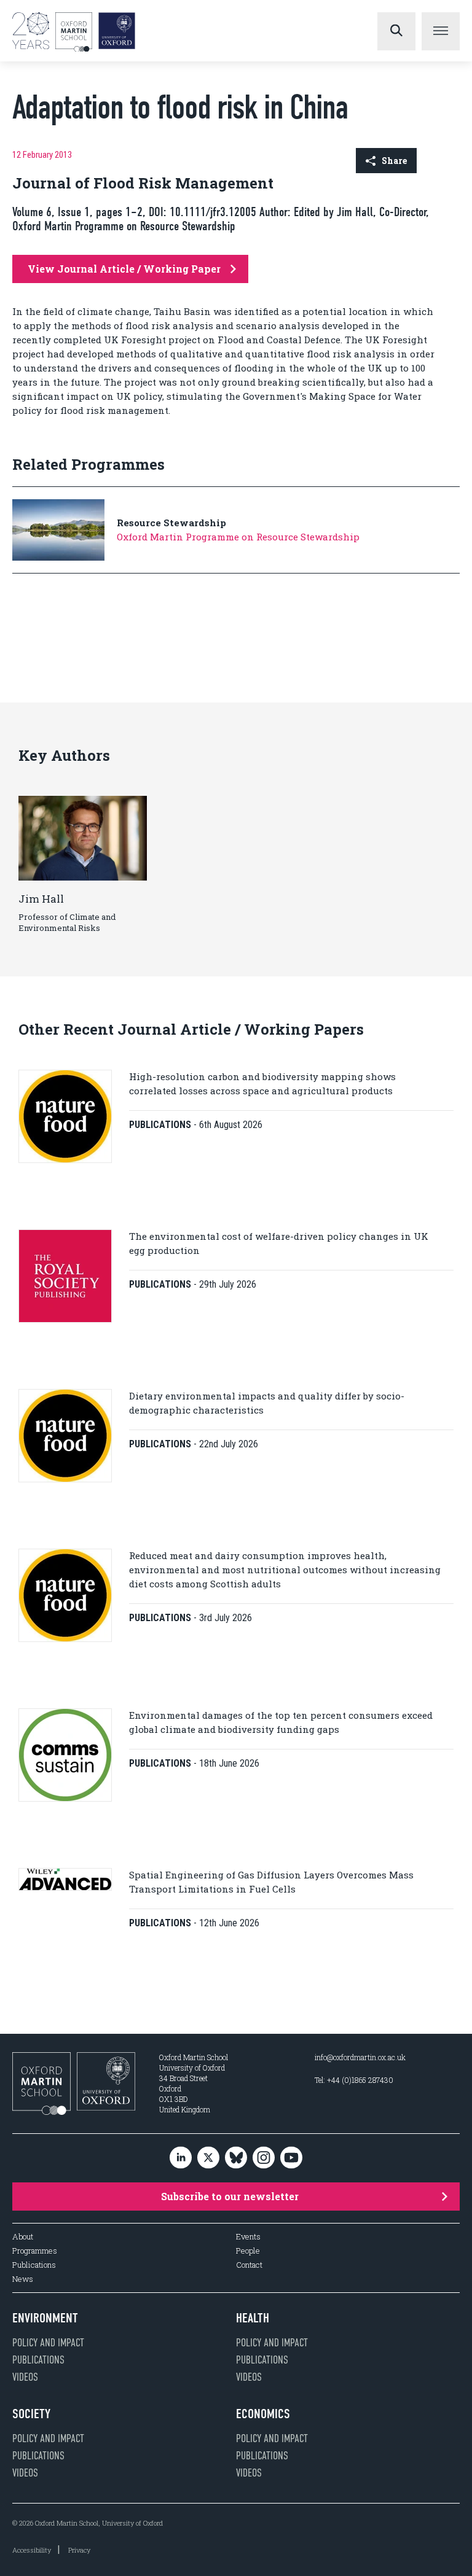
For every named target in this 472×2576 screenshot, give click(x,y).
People (248, 2251)
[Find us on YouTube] (291, 2158)
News (23, 2279)
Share (394, 161)
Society (31, 2414)
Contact (249, 2265)
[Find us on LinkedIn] (181, 2158)
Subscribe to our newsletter (230, 2196)
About (23, 2237)
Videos (25, 2377)
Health (253, 2318)
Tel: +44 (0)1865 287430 (354, 2080)
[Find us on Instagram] (264, 2158)
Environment (45, 2318)
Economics (263, 2414)
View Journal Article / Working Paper (124, 269)
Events (248, 2237)
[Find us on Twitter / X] (208, 2158)
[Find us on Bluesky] (236, 2158)
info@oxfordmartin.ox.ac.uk (360, 2057)
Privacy (79, 2550)
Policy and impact (48, 2343)
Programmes (35, 2251)
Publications (34, 2265)
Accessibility (32, 2550)
